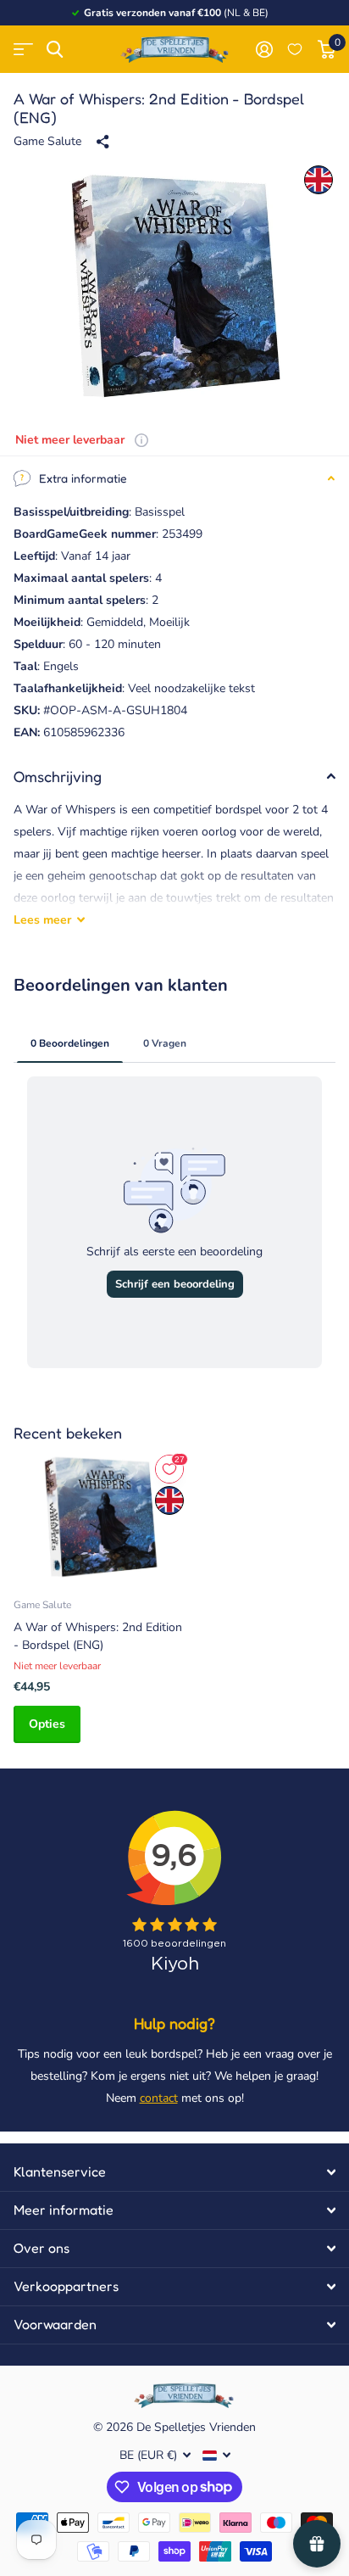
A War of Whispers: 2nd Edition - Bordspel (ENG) (98, 1636)
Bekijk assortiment (23, 50)
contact (159, 2098)
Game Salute (47, 141)
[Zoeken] (55, 50)
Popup (141, 440)
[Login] (264, 49)
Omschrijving (58, 776)
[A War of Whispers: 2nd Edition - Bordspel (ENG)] (100, 1517)
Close (174, 2172)
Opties (47, 1724)
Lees (42, 920)
